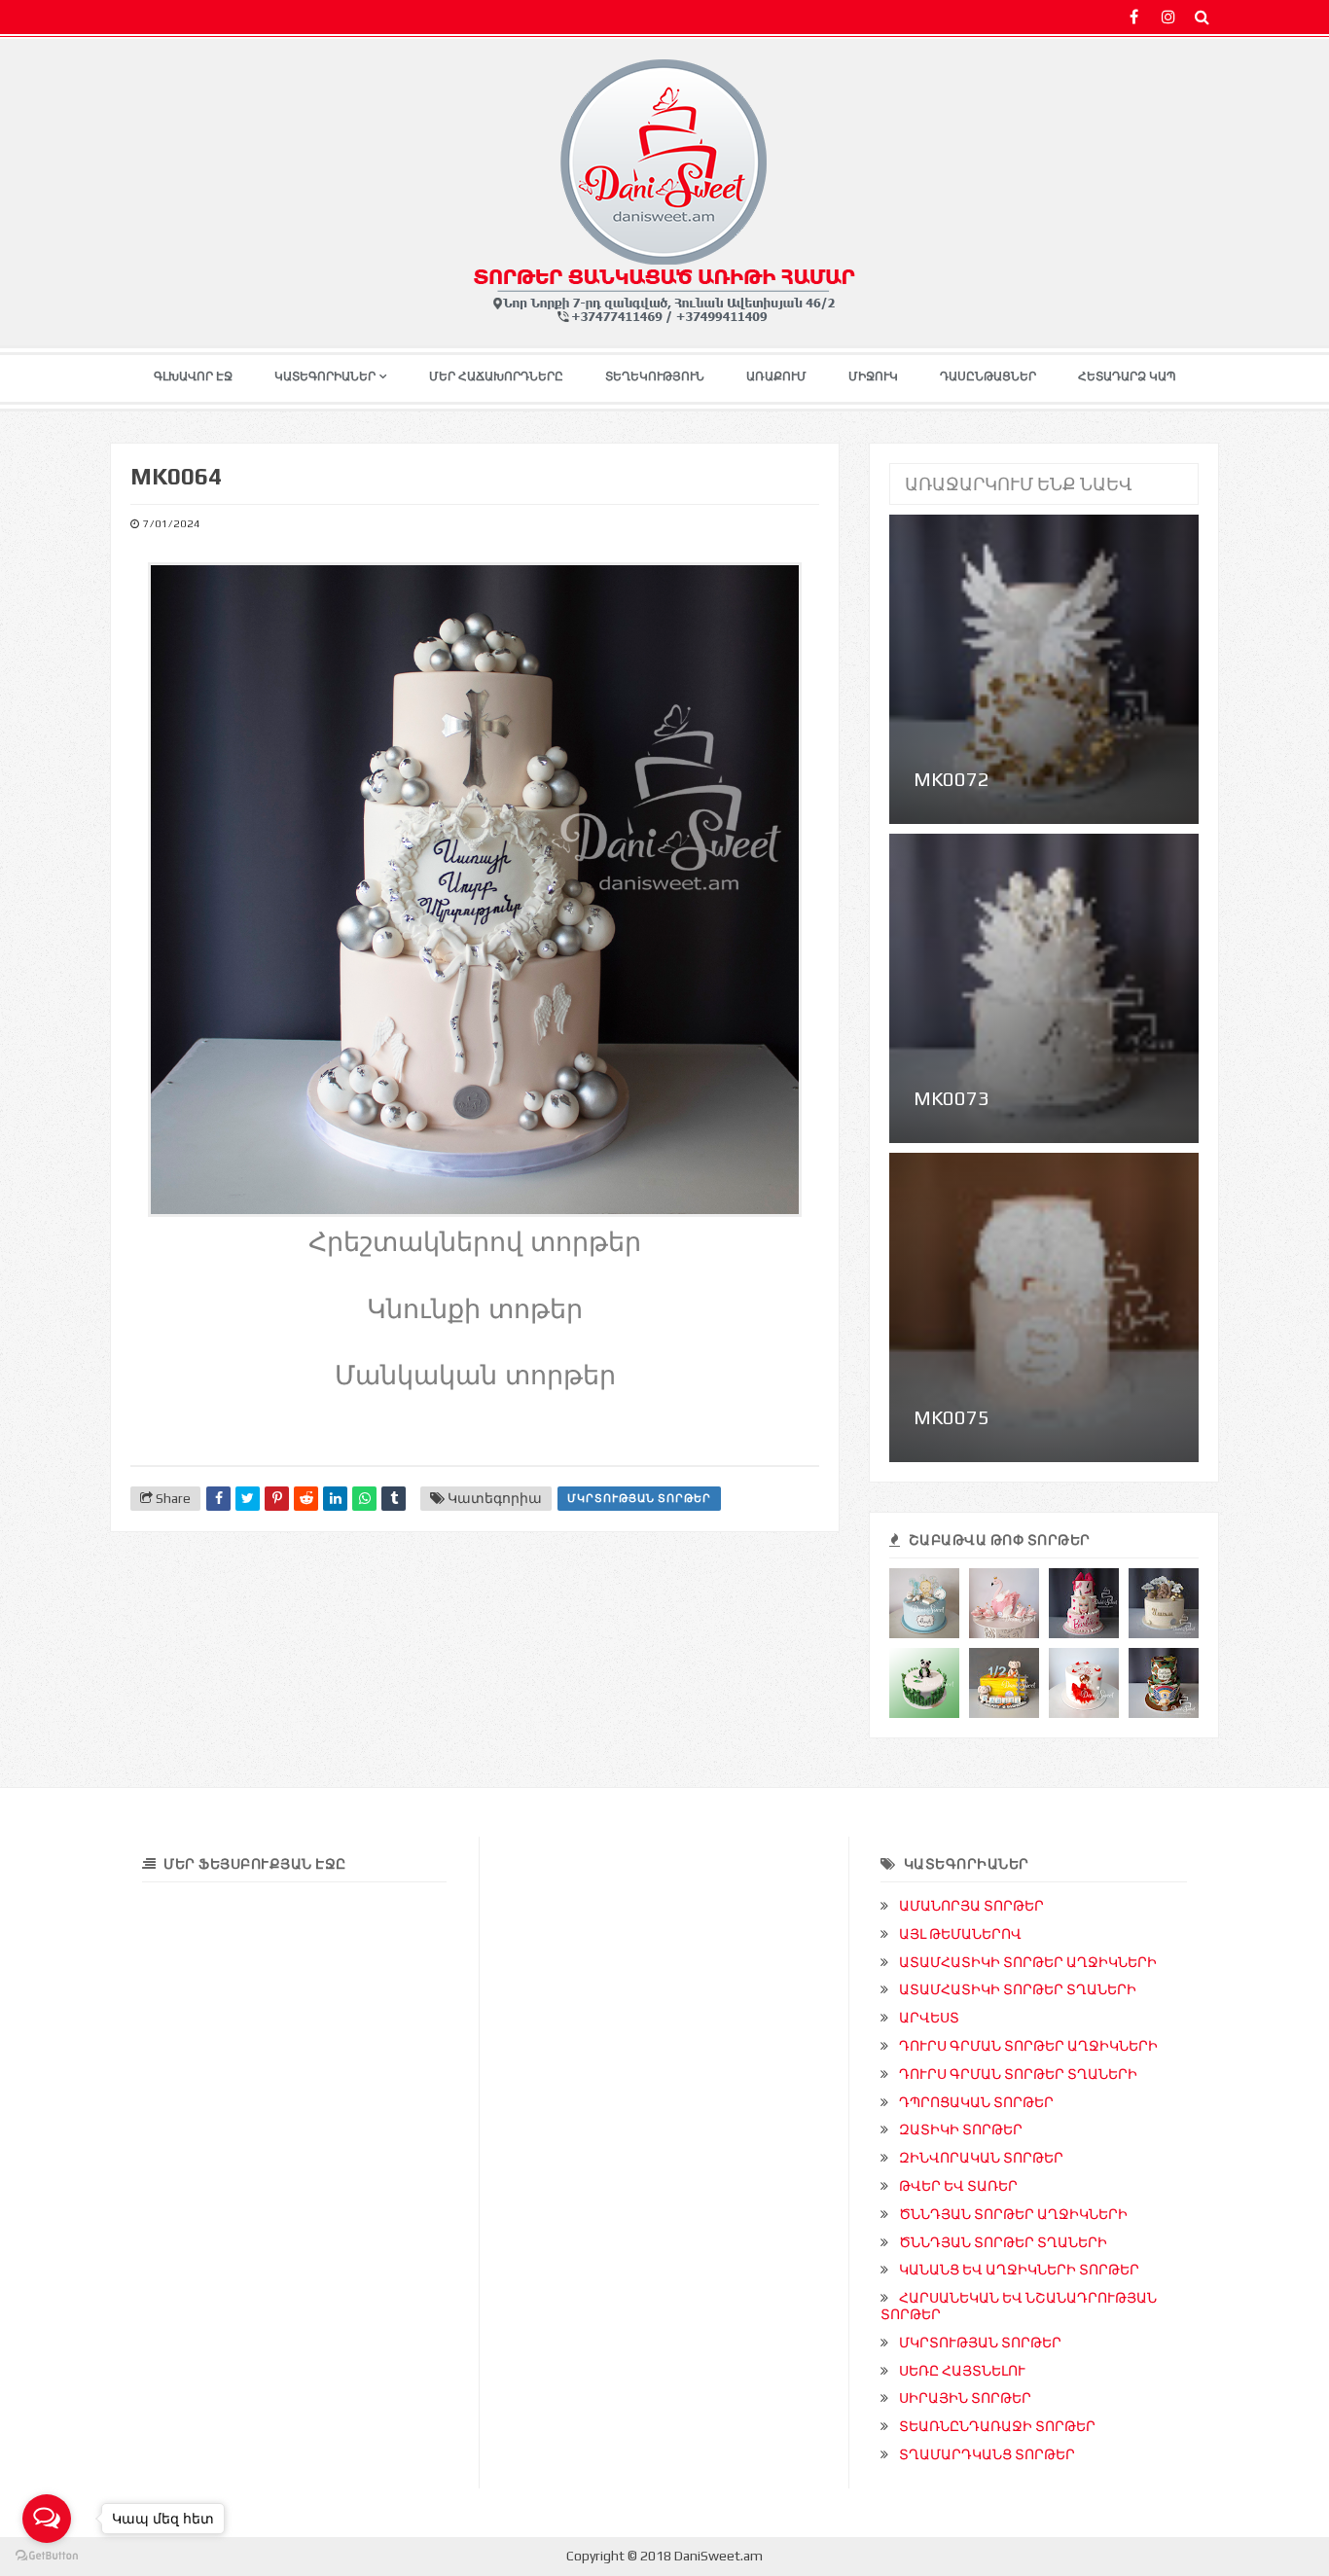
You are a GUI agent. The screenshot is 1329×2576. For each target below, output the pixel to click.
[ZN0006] (1164, 1683)
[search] (1202, 17)
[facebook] (1134, 17)
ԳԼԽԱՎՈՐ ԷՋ (193, 376)
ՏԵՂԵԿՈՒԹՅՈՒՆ (655, 376)
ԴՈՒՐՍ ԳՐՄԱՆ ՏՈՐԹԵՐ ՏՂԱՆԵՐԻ (1018, 2074)
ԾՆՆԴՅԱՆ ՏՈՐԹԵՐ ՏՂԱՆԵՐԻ (1003, 2242)
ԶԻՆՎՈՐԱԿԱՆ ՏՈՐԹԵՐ (981, 2158)
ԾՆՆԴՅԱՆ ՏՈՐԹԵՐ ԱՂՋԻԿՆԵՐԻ (1013, 2214)
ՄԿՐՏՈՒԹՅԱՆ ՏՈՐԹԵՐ (639, 1498)
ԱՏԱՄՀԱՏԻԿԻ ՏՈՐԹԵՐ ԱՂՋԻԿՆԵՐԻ (1028, 1962)
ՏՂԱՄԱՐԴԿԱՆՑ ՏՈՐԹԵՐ (987, 2454)
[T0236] (1004, 1683)
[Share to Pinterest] (277, 1499)
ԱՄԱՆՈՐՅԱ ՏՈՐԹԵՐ (971, 1906)
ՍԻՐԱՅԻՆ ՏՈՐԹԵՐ (965, 2398)
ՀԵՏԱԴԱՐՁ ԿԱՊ (1127, 376)
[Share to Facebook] (218, 1499)
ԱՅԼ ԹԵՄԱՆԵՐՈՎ (960, 1934)
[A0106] (1004, 1603)
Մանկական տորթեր (475, 1376)
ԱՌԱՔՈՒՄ (776, 376)
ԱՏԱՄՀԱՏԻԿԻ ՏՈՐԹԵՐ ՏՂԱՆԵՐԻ (1018, 1989)
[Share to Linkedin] (335, 1499)
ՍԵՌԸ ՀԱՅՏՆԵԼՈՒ (962, 2371)
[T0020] (924, 1683)
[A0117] (1084, 1683)
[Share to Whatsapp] (364, 1499)
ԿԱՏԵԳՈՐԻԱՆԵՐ (325, 376)
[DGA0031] (1164, 1603)
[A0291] (1084, 1603)
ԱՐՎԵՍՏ (929, 2018)
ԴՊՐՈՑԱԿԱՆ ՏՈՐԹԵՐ (976, 2102)
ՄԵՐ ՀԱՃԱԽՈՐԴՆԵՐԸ (496, 376)
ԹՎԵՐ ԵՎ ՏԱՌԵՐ (958, 2186)
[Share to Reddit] (306, 1499)
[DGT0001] (924, 1603)
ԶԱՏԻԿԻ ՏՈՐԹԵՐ (961, 2129)
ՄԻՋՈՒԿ (873, 376)
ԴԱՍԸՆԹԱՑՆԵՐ (988, 376)
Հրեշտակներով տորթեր (475, 1242)
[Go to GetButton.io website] (47, 2556)
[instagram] (1168, 17)
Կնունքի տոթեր (475, 1309)
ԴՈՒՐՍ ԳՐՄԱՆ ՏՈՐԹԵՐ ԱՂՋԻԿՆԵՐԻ (1028, 2046)
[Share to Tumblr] (394, 1499)
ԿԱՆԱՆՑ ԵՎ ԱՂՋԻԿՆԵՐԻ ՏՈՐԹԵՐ (1019, 2270)
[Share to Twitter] (248, 1499)
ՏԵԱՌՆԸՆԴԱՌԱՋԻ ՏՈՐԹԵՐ (997, 2426)
